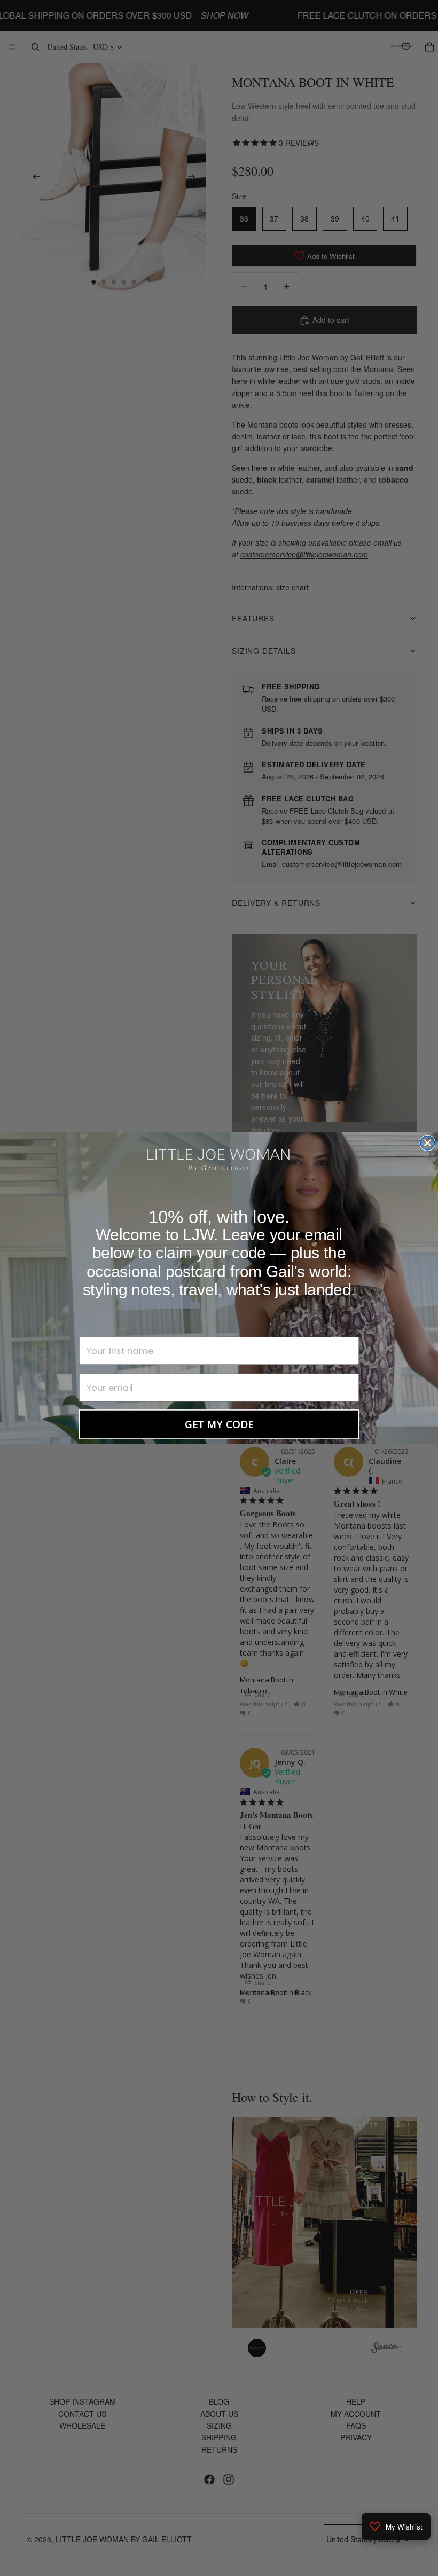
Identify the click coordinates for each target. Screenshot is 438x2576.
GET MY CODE (219, 1424)
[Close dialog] (427, 1143)
